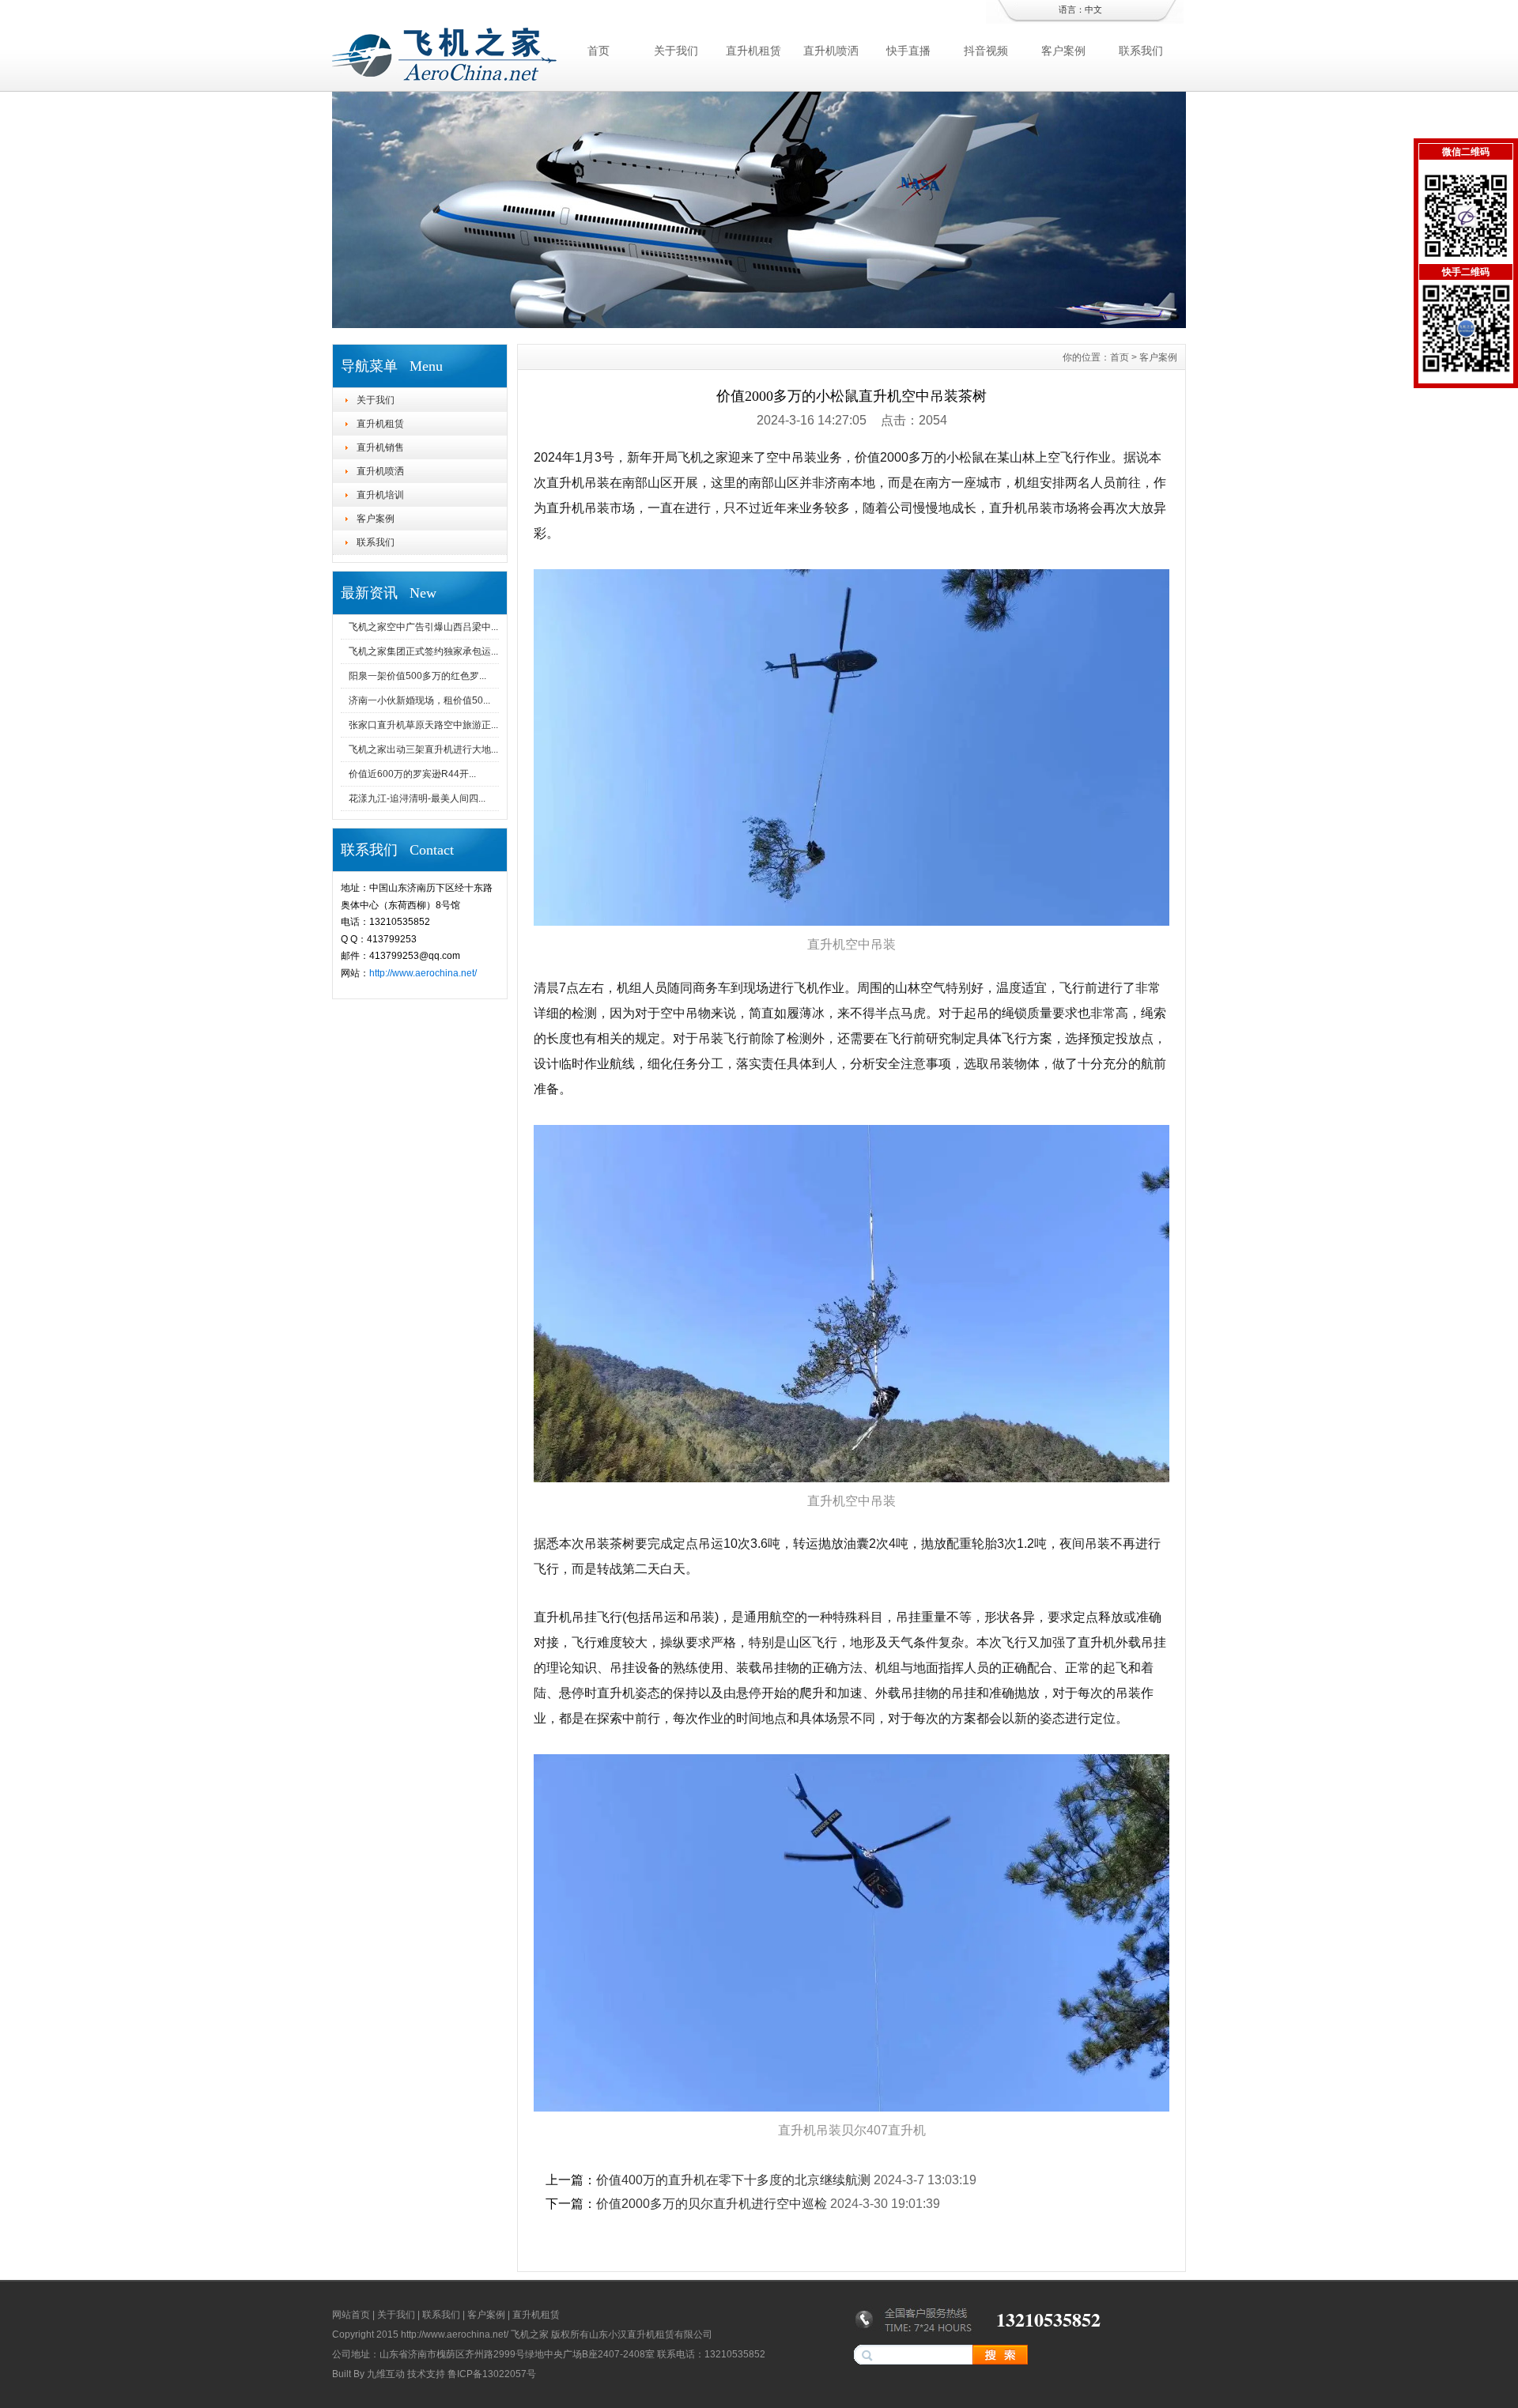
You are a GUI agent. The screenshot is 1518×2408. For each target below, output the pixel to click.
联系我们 (1141, 51)
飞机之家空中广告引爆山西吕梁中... (423, 627)
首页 (599, 51)
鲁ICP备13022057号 (492, 2374)
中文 (1093, 9)
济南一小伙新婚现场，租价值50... (419, 700)
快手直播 (908, 51)
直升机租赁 (753, 51)
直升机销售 (380, 447)
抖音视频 (986, 51)
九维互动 (386, 2374)
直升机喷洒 (831, 51)
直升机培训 (380, 495)
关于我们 (676, 51)
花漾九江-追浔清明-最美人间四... (417, 798)
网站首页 (351, 2315)
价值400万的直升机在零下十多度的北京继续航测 (733, 2180)
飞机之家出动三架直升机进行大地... (423, 749)
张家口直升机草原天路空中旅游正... (423, 725)
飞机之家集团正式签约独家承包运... (423, 651)
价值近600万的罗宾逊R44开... (412, 774)
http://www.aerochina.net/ (423, 973)
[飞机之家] (759, 324)
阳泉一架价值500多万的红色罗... (417, 676)
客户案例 (1063, 51)
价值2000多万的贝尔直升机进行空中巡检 (712, 2204)
